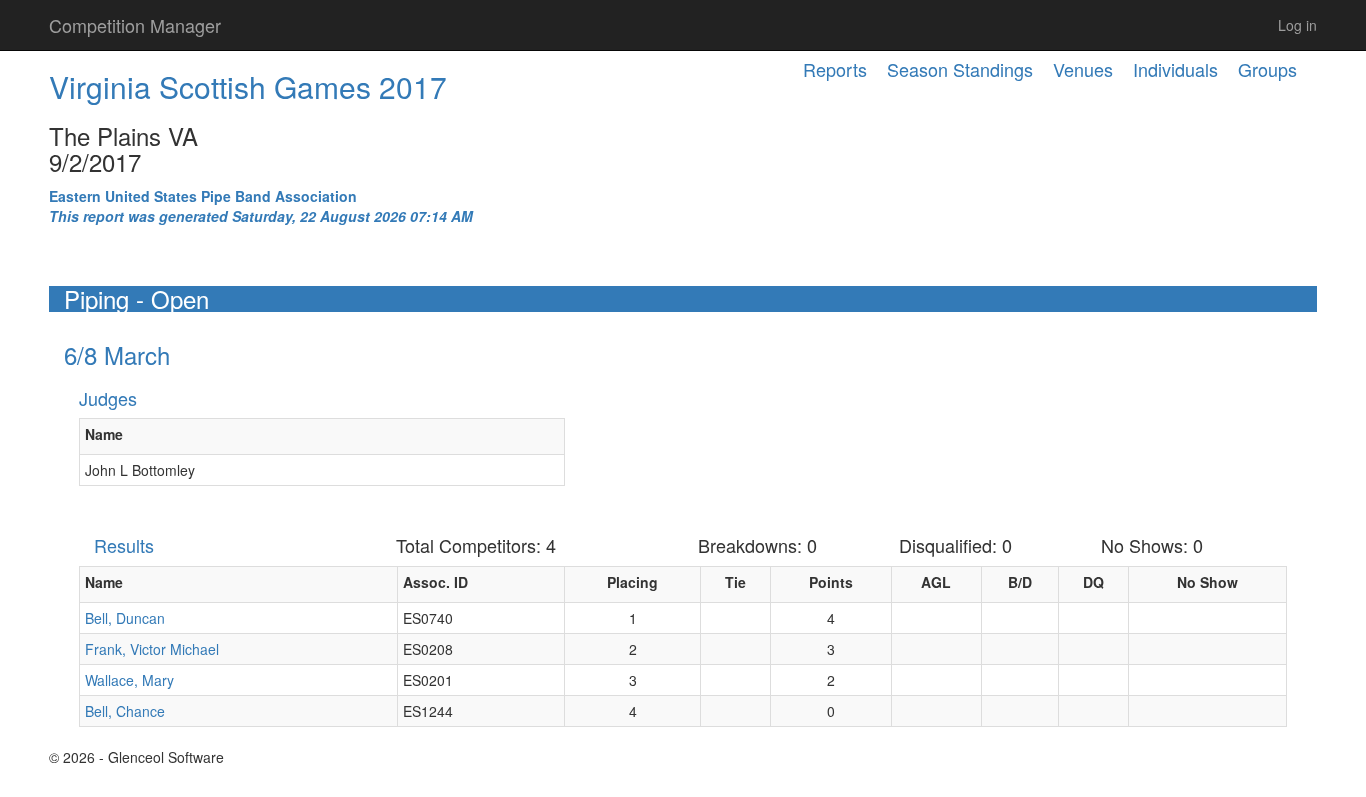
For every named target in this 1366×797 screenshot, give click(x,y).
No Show (1207, 582)
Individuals (1175, 69)
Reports (835, 69)
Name (104, 434)
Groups (1267, 69)
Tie (735, 582)
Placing (632, 582)
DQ (1093, 582)
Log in (1297, 25)
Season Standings (960, 69)
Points (831, 582)
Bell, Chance (125, 711)
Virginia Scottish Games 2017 (248, 86)
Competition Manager (135, 25)
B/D (1020, 582)
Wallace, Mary (129, 680)
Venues (1083, 69)
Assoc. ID (435, 582)
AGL (936, 582)
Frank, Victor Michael (152, 649)
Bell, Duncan (125, 618)
